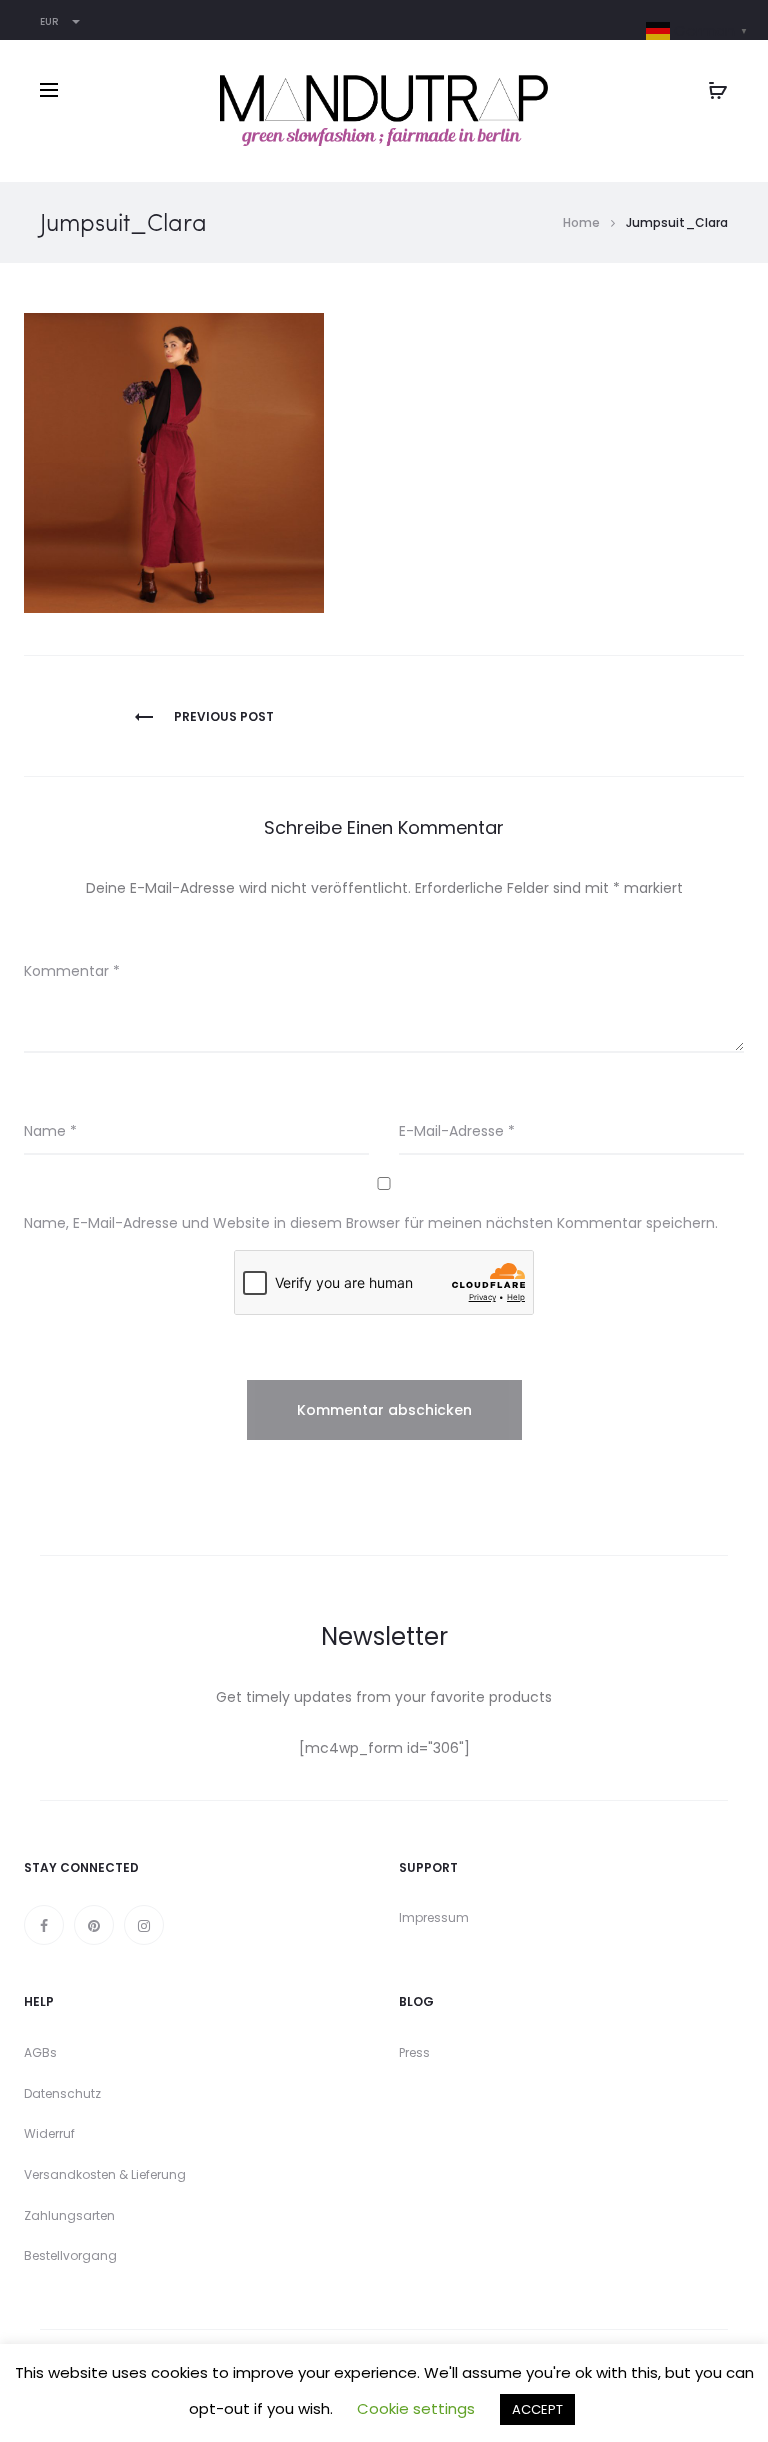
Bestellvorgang (70, 2255)
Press (414, 2052)
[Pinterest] (94, 1925)
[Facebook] (44, 1925)
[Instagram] (144, 1925)
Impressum (434, 1917)
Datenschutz (62, 2093)
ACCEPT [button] (537, 2409)
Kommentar (72, 971)
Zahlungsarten (69, 2215)
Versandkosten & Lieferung (105, 2174)
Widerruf (49, 2133)
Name (50, 1131)
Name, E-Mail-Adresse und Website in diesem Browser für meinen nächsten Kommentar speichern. (371, 1223)
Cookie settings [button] (416, 2408)
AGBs (40, 2052)
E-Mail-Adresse (457, 1131)
